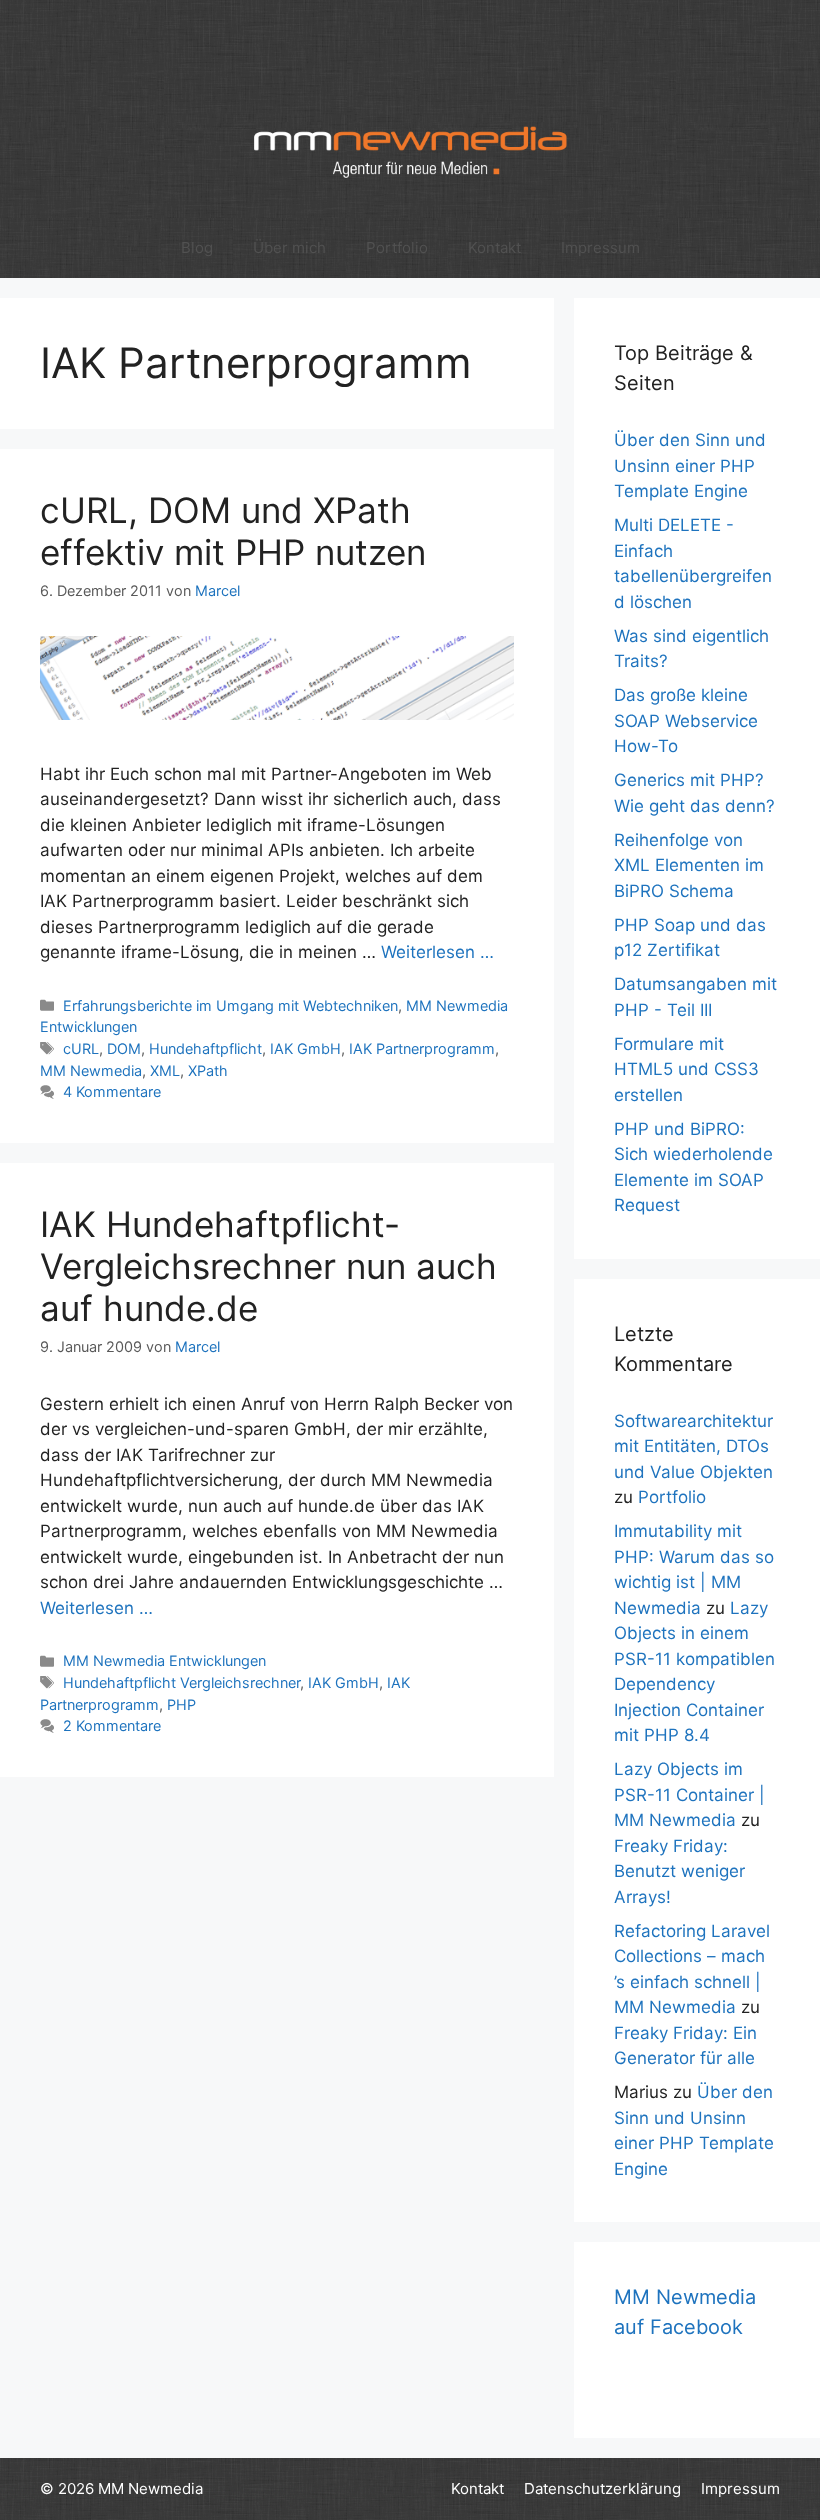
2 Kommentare (112, 1725)
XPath (208, 1070)
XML (165, 1070)
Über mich (289, 247)
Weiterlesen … (437, 952)
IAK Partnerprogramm (422, 1048)
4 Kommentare (112, 1091)
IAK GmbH (305, 1048)
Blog (197, 247)
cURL (81, 1048)
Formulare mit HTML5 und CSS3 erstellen (686, 1069)
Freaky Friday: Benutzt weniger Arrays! (679, 1871)
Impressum (600, 247)
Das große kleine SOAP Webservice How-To (686, 720)
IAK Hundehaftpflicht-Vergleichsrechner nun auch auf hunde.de (268, 1266)
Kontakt (494, 247)
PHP (181, 1704)
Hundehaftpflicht (205, 1048)
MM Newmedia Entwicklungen (164, 1660)
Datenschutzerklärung (602, 2488)
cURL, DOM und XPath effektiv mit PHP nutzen (233, 531)
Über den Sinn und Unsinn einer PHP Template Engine (690, 465)
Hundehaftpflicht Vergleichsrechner (181, 1682)
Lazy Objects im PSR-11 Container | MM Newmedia (689, 1794)
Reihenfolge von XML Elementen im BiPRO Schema (689, 865)
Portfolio (397, 247)
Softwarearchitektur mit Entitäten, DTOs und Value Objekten (693, 1446)
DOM (124, 1048)
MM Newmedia (91, 1070)
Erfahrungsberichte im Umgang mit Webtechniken (230, 1005)
